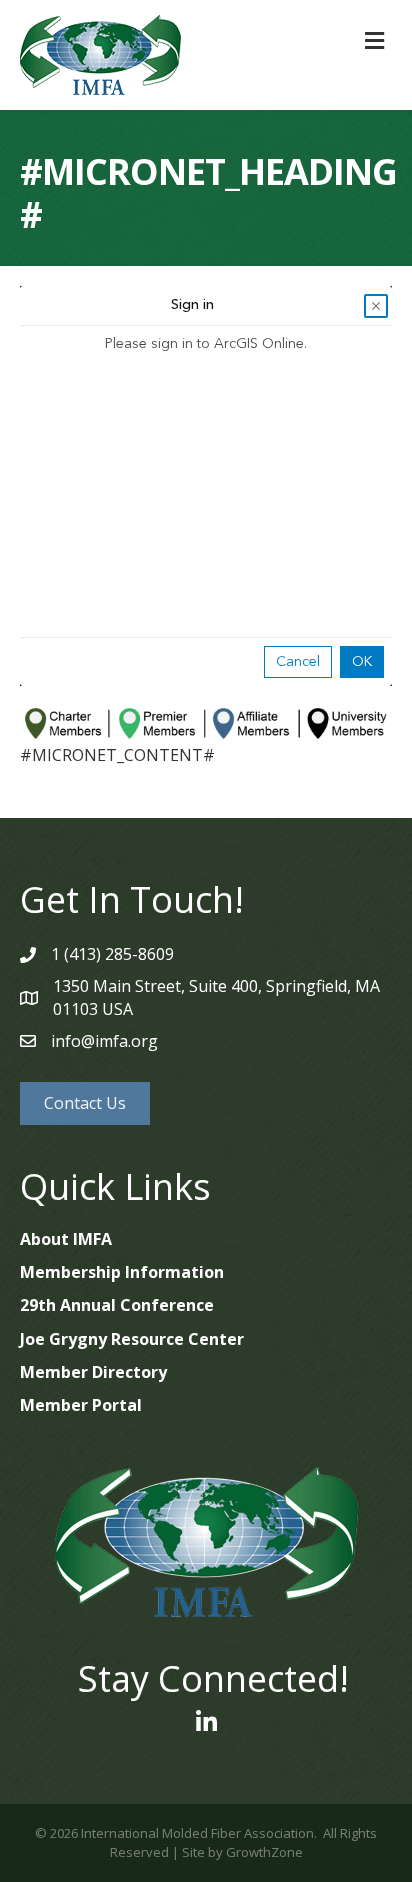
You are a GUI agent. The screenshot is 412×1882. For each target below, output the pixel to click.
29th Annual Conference (117, 1305)
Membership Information (122, 1272)
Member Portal (81, 1405)
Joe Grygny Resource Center (132, 1339)
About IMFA (66, 1239)
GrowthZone (264, 1852)
